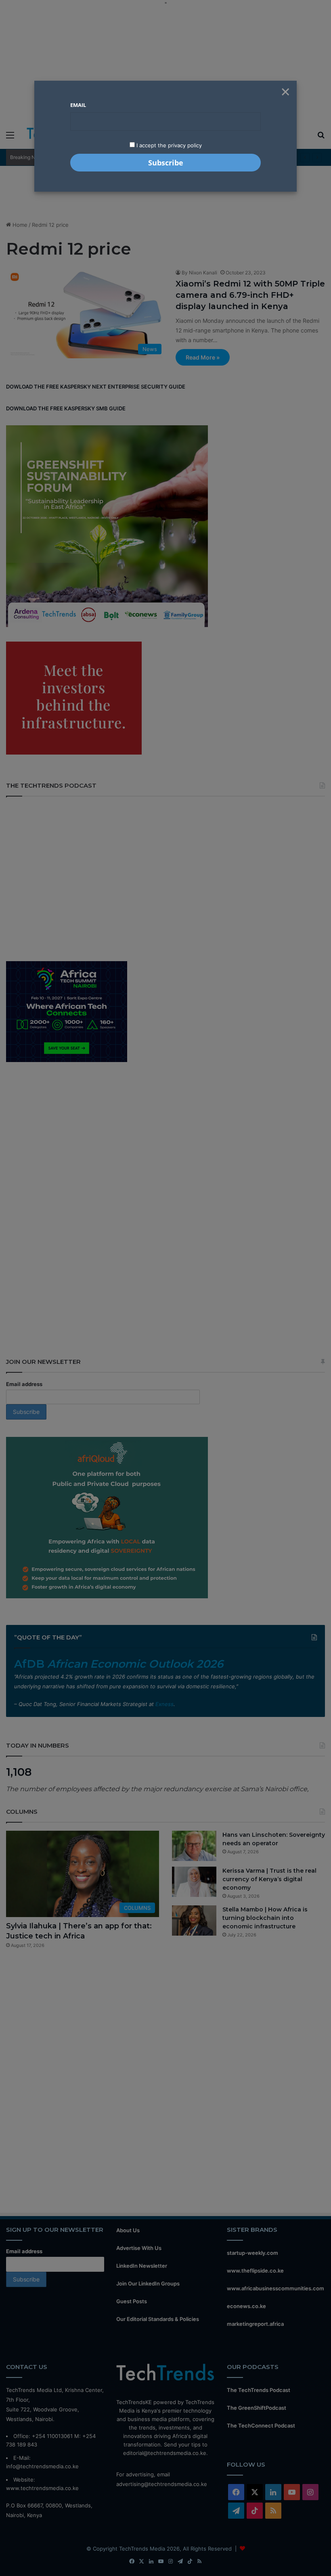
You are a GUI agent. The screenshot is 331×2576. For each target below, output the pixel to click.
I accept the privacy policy (168, 145)
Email (78, 105)
